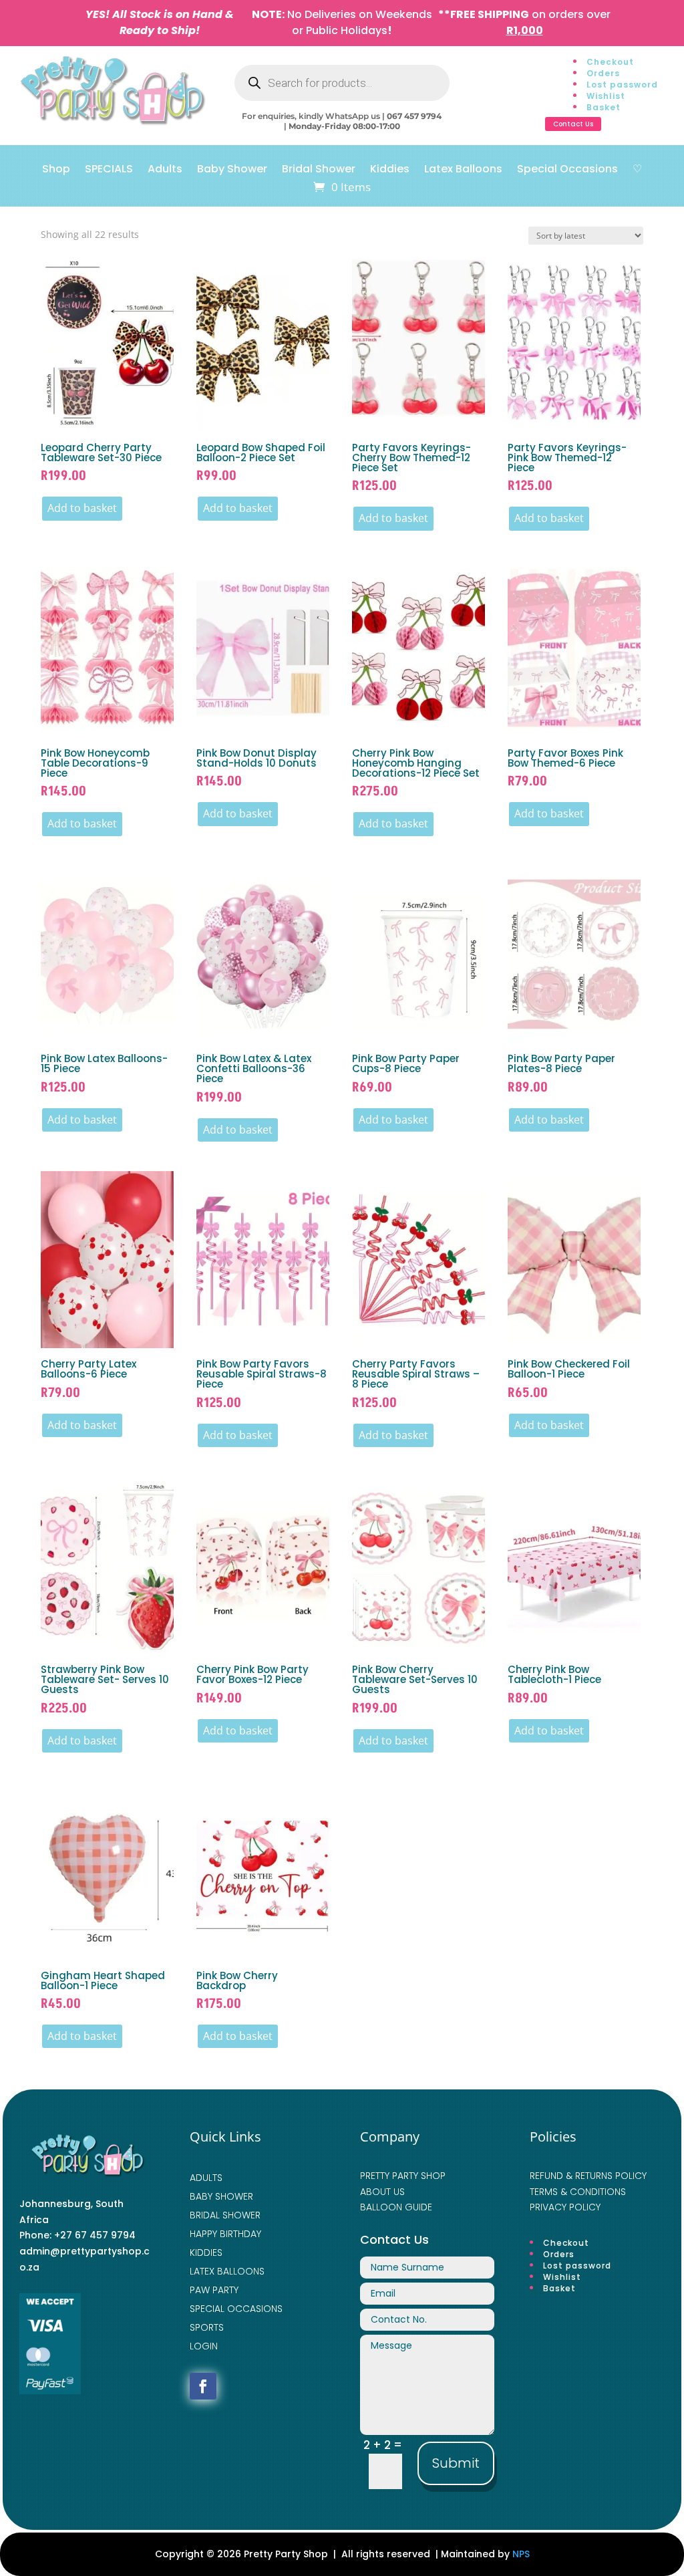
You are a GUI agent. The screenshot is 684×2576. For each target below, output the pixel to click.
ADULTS (206, 2178)
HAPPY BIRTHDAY (225, 2234)
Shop (56, 170)
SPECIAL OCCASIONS (236, 2309)
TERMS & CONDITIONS (578, 2192)
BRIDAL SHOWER (225, 2215)
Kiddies (390, 170)
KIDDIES (206, 2252)
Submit (456, 2463)
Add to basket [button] (82, 508)
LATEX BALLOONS (227, 2271)
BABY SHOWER (221, 2196)
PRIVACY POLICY (565, 2207)
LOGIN (204, 2346)
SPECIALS (109, 170)
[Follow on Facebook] (203, 2386)
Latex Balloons (463, 170)
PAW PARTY (214, 2290)
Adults (165, 170)
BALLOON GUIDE (396, 2207)
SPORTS (207, 2327)
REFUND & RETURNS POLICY (588, 2176)
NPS (521, 2554)
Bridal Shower (319, 170)
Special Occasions (567, 170)
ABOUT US (382, 2192)
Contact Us (573, 124)
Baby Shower (232, 170)
